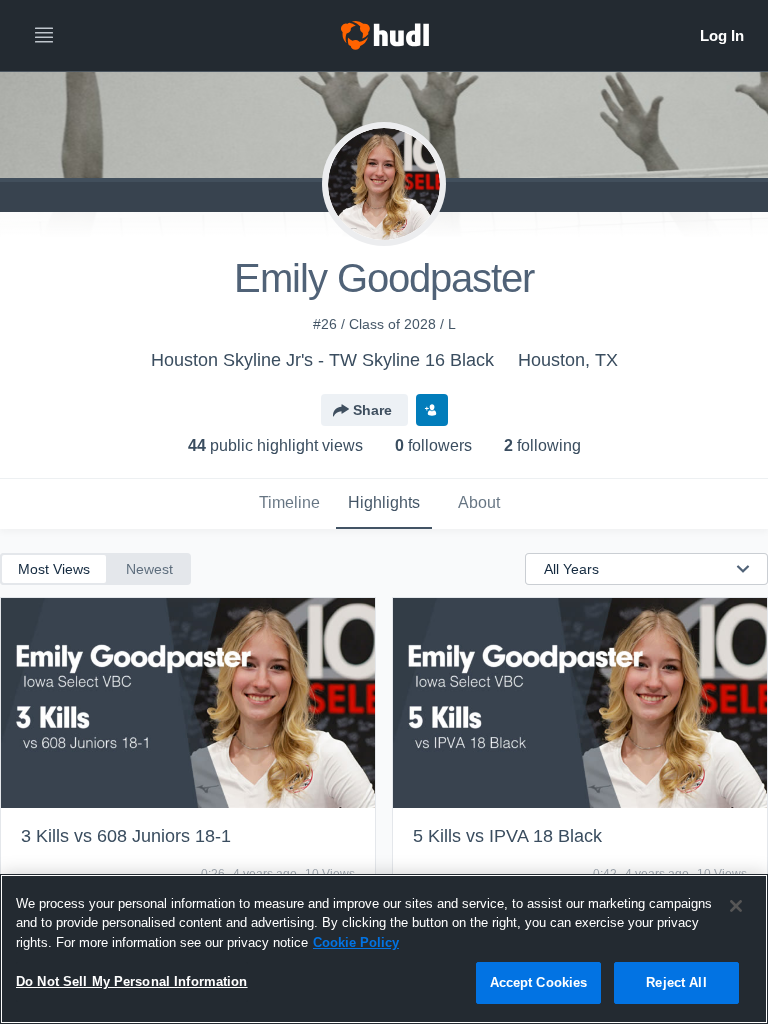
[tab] (289, 504)
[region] (384, 949)
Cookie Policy (356, 942)
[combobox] (634, 569)
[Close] (736, 906)
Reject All (676, 982)
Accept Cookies (539, 982)
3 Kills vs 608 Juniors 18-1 (126, 836)
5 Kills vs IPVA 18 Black (507, 836)
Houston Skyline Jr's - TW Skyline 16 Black (322, 360)
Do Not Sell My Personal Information (132, 981)
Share (372, 410)
